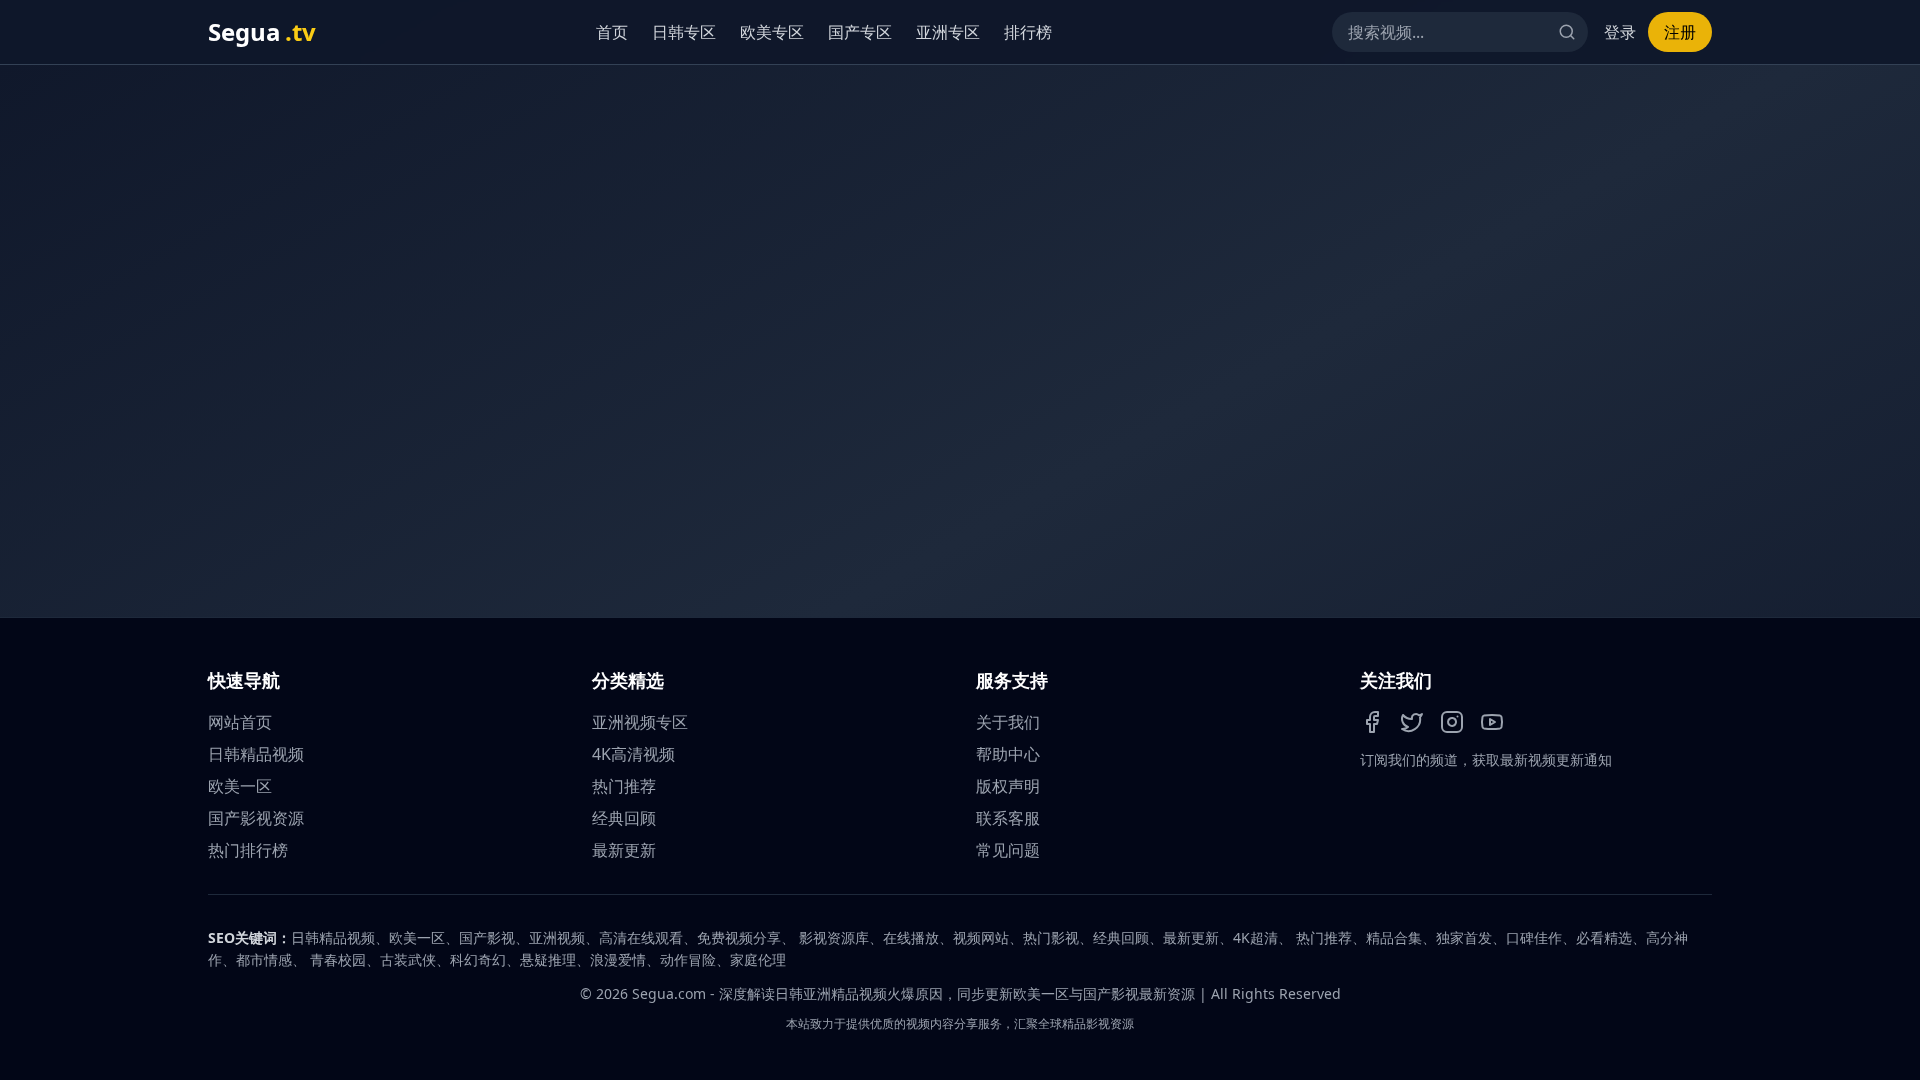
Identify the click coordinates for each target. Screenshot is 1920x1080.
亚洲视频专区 (640, 722)
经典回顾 (624, 818)
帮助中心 (1008, 754)
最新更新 (624, 850)
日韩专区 (684, 32)
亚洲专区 (948, 32)
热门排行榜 (248, 850)
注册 (1680, 32)
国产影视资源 (256, 818)
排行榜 (1028, 32)
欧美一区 (240, 786)
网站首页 (240, 722)
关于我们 (1008, 722)
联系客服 (1008, 818)
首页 (612, 32)
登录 (1620, 32)
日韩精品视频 (256, 754)
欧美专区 (772, 32)
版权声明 (1008, 786)
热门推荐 (624, 786)
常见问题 (1008, 850)
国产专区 (860, 32)
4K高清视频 (633, 754)
